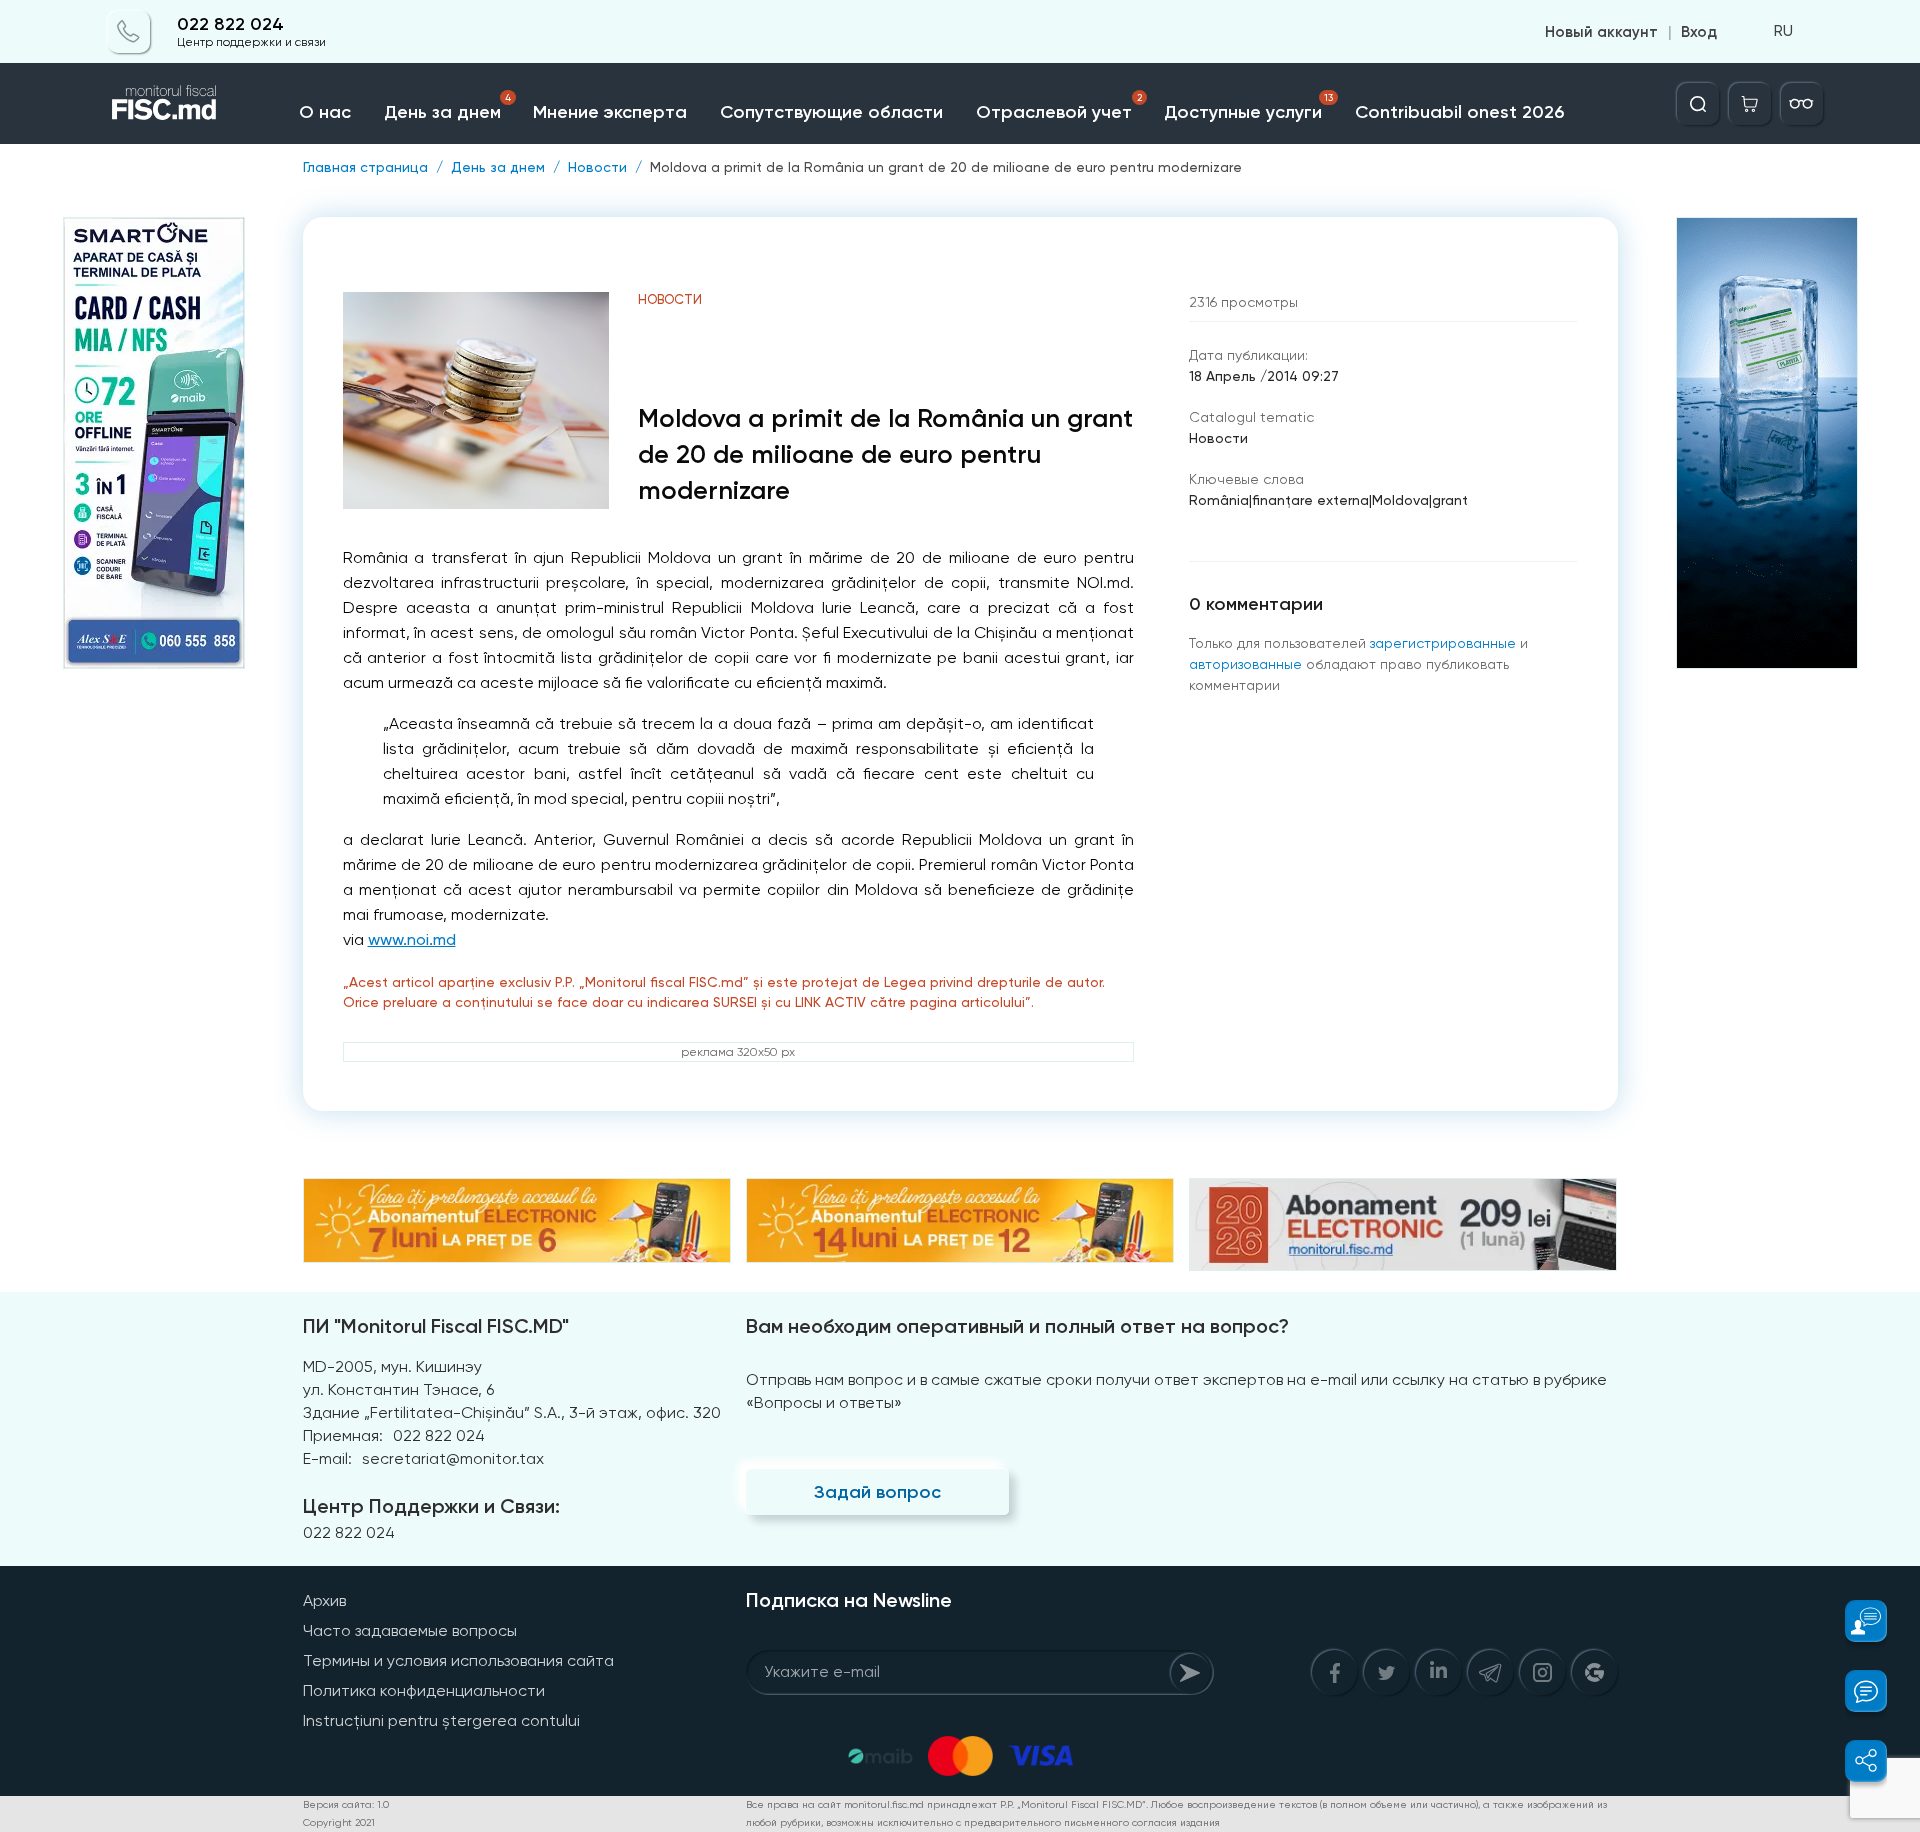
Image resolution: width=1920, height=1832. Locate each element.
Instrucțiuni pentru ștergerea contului (441, 1720)
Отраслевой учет (1059, 107)
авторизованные (1245, 664)
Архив (324, 1600)
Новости (597, 167)
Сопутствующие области (831, 112)
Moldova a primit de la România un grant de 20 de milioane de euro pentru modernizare (946, 167)
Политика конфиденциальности (424, 1690)
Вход (1699, 32)
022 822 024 (230, 24)
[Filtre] (1802, 104)
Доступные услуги (1248, 107)
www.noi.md (412, 939)
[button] (1854, 1621)
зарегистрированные (1443, 643)
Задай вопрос (877, 1492)
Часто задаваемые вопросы (410, 1630)
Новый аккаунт (1601, 32)
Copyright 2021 (339, 1822)
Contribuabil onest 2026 (1459, 112)
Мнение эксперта (610, 112)
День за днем (448, 107)
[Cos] (1750, 104)
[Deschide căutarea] (1698, 104)
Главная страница (365, 167)
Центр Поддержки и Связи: (431, 1506)
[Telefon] (129, 32)
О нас (325, 112)
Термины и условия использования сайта (458, 1660)
